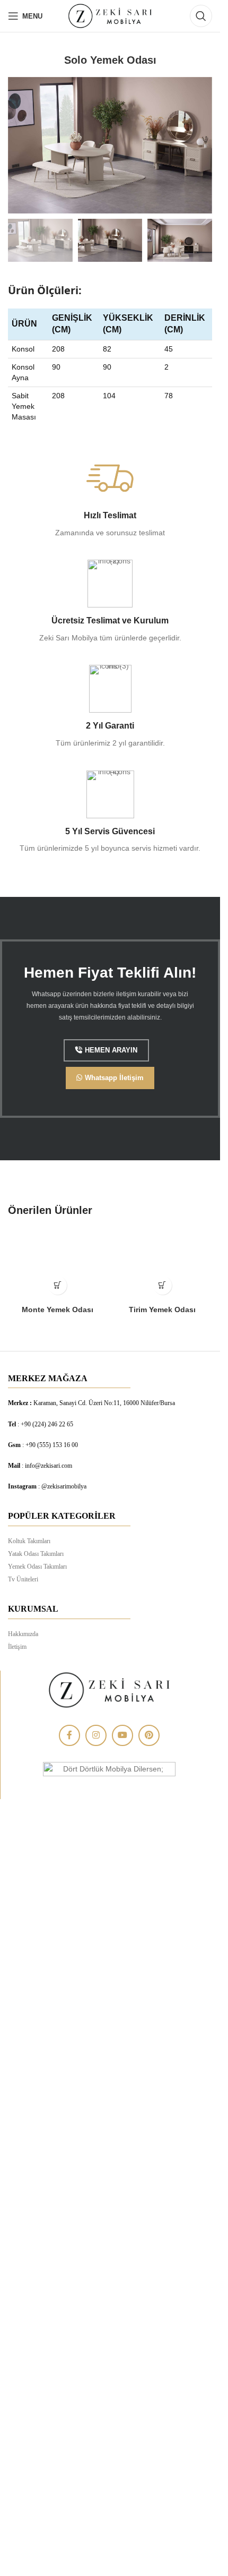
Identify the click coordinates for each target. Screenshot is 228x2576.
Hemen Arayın (111, 1050)
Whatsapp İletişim (114, 1078)
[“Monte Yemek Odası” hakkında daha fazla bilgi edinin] (58, 1285)
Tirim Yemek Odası (162, 1310)
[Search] (201, 16)
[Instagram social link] (96, 1735)
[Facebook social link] (69, 1735)
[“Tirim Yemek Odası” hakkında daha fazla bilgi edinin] (163, 1285)
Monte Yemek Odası (58, 1310)
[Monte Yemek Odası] (58, 1267)
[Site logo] (110, 15)
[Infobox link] (110, 497)
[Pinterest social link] (149, 1735)
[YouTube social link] (122, 1735)
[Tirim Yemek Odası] (163, 1267)
